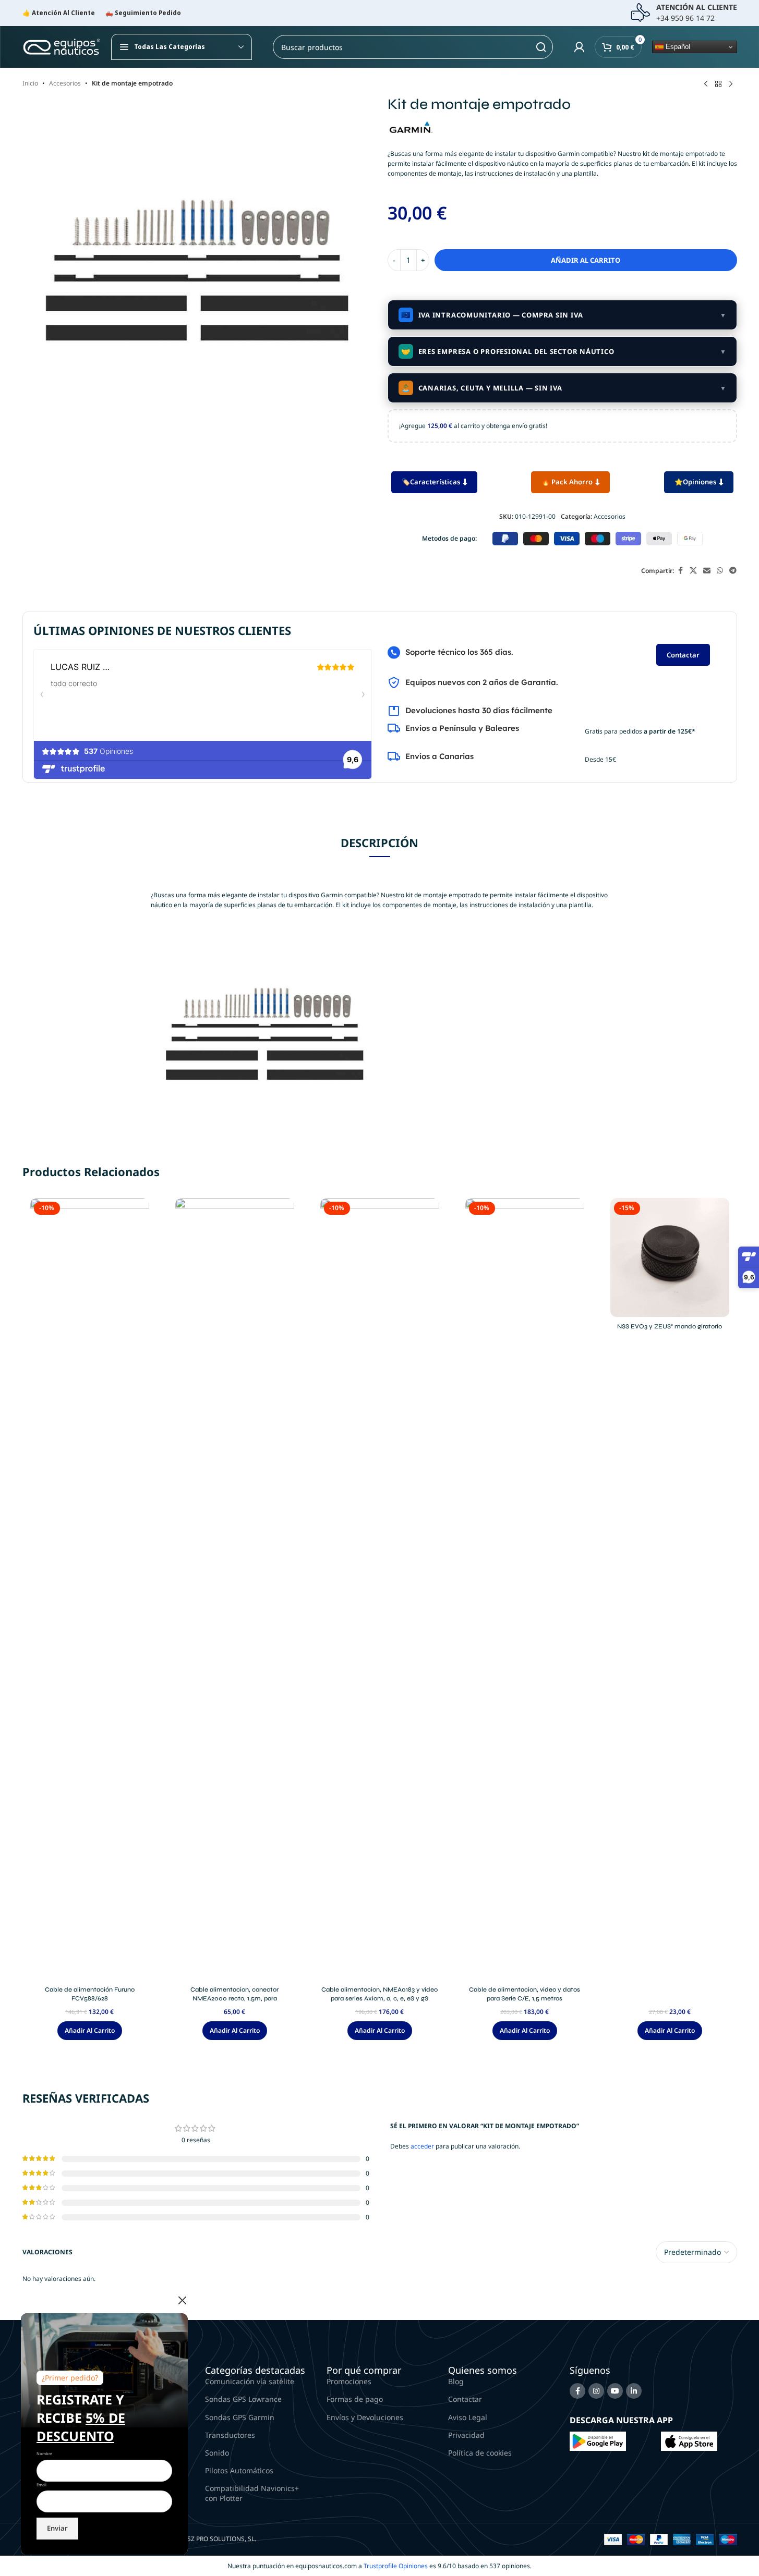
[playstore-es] (598, 2440)
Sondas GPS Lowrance (243, 2399)
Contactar (683, 655)
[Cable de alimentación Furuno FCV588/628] (90, 1589)
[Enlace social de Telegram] (733, 571)
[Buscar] (541, 47)
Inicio (30, 83)
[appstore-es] (689, 2440)
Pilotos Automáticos (239, 2470)
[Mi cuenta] (579, 47)
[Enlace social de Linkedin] (634, 2391)
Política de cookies (480, 2453)
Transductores (230, 2435)
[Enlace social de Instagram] (596, 2391)
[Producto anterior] (706, 84)
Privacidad (466, 2435)
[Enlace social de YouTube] (615, 2391)
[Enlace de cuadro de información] (684, 13)
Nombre (44, 2453)
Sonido (217, 2453)
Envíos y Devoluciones (365, 2417)
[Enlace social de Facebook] (680, 571)
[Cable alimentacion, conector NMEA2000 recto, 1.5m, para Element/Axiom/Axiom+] (235, 1589)
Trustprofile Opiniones (396, 2566)
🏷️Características (431, 482)
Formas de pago (355, 2399)
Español (677, 47)
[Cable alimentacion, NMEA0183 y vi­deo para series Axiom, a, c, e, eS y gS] (380, 1589)
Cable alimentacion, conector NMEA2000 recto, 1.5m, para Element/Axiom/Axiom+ (234, 1998)
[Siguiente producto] (731, 84)
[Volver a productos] (718, 84)
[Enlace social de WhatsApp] (720, 571)
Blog (456, 2381)
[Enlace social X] (693, 571)
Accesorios (65, 83)
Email (41, 2485)
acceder (422, 2146)
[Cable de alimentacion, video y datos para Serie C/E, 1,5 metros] (525, 1589)
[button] (90, 2031)
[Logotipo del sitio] (62, 46)
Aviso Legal (468, 2417)
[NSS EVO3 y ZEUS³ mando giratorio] (670, 1258)
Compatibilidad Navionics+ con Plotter (252, 2493)
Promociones (349, 2381)
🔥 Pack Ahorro (567, 482)
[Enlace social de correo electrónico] (707, 571)
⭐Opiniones (695, 482)
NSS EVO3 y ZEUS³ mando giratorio (670, 1326)
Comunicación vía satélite (250, 2381)
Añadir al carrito (586, 260)
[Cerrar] (183, 2300)
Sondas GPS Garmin (240, 2417)
